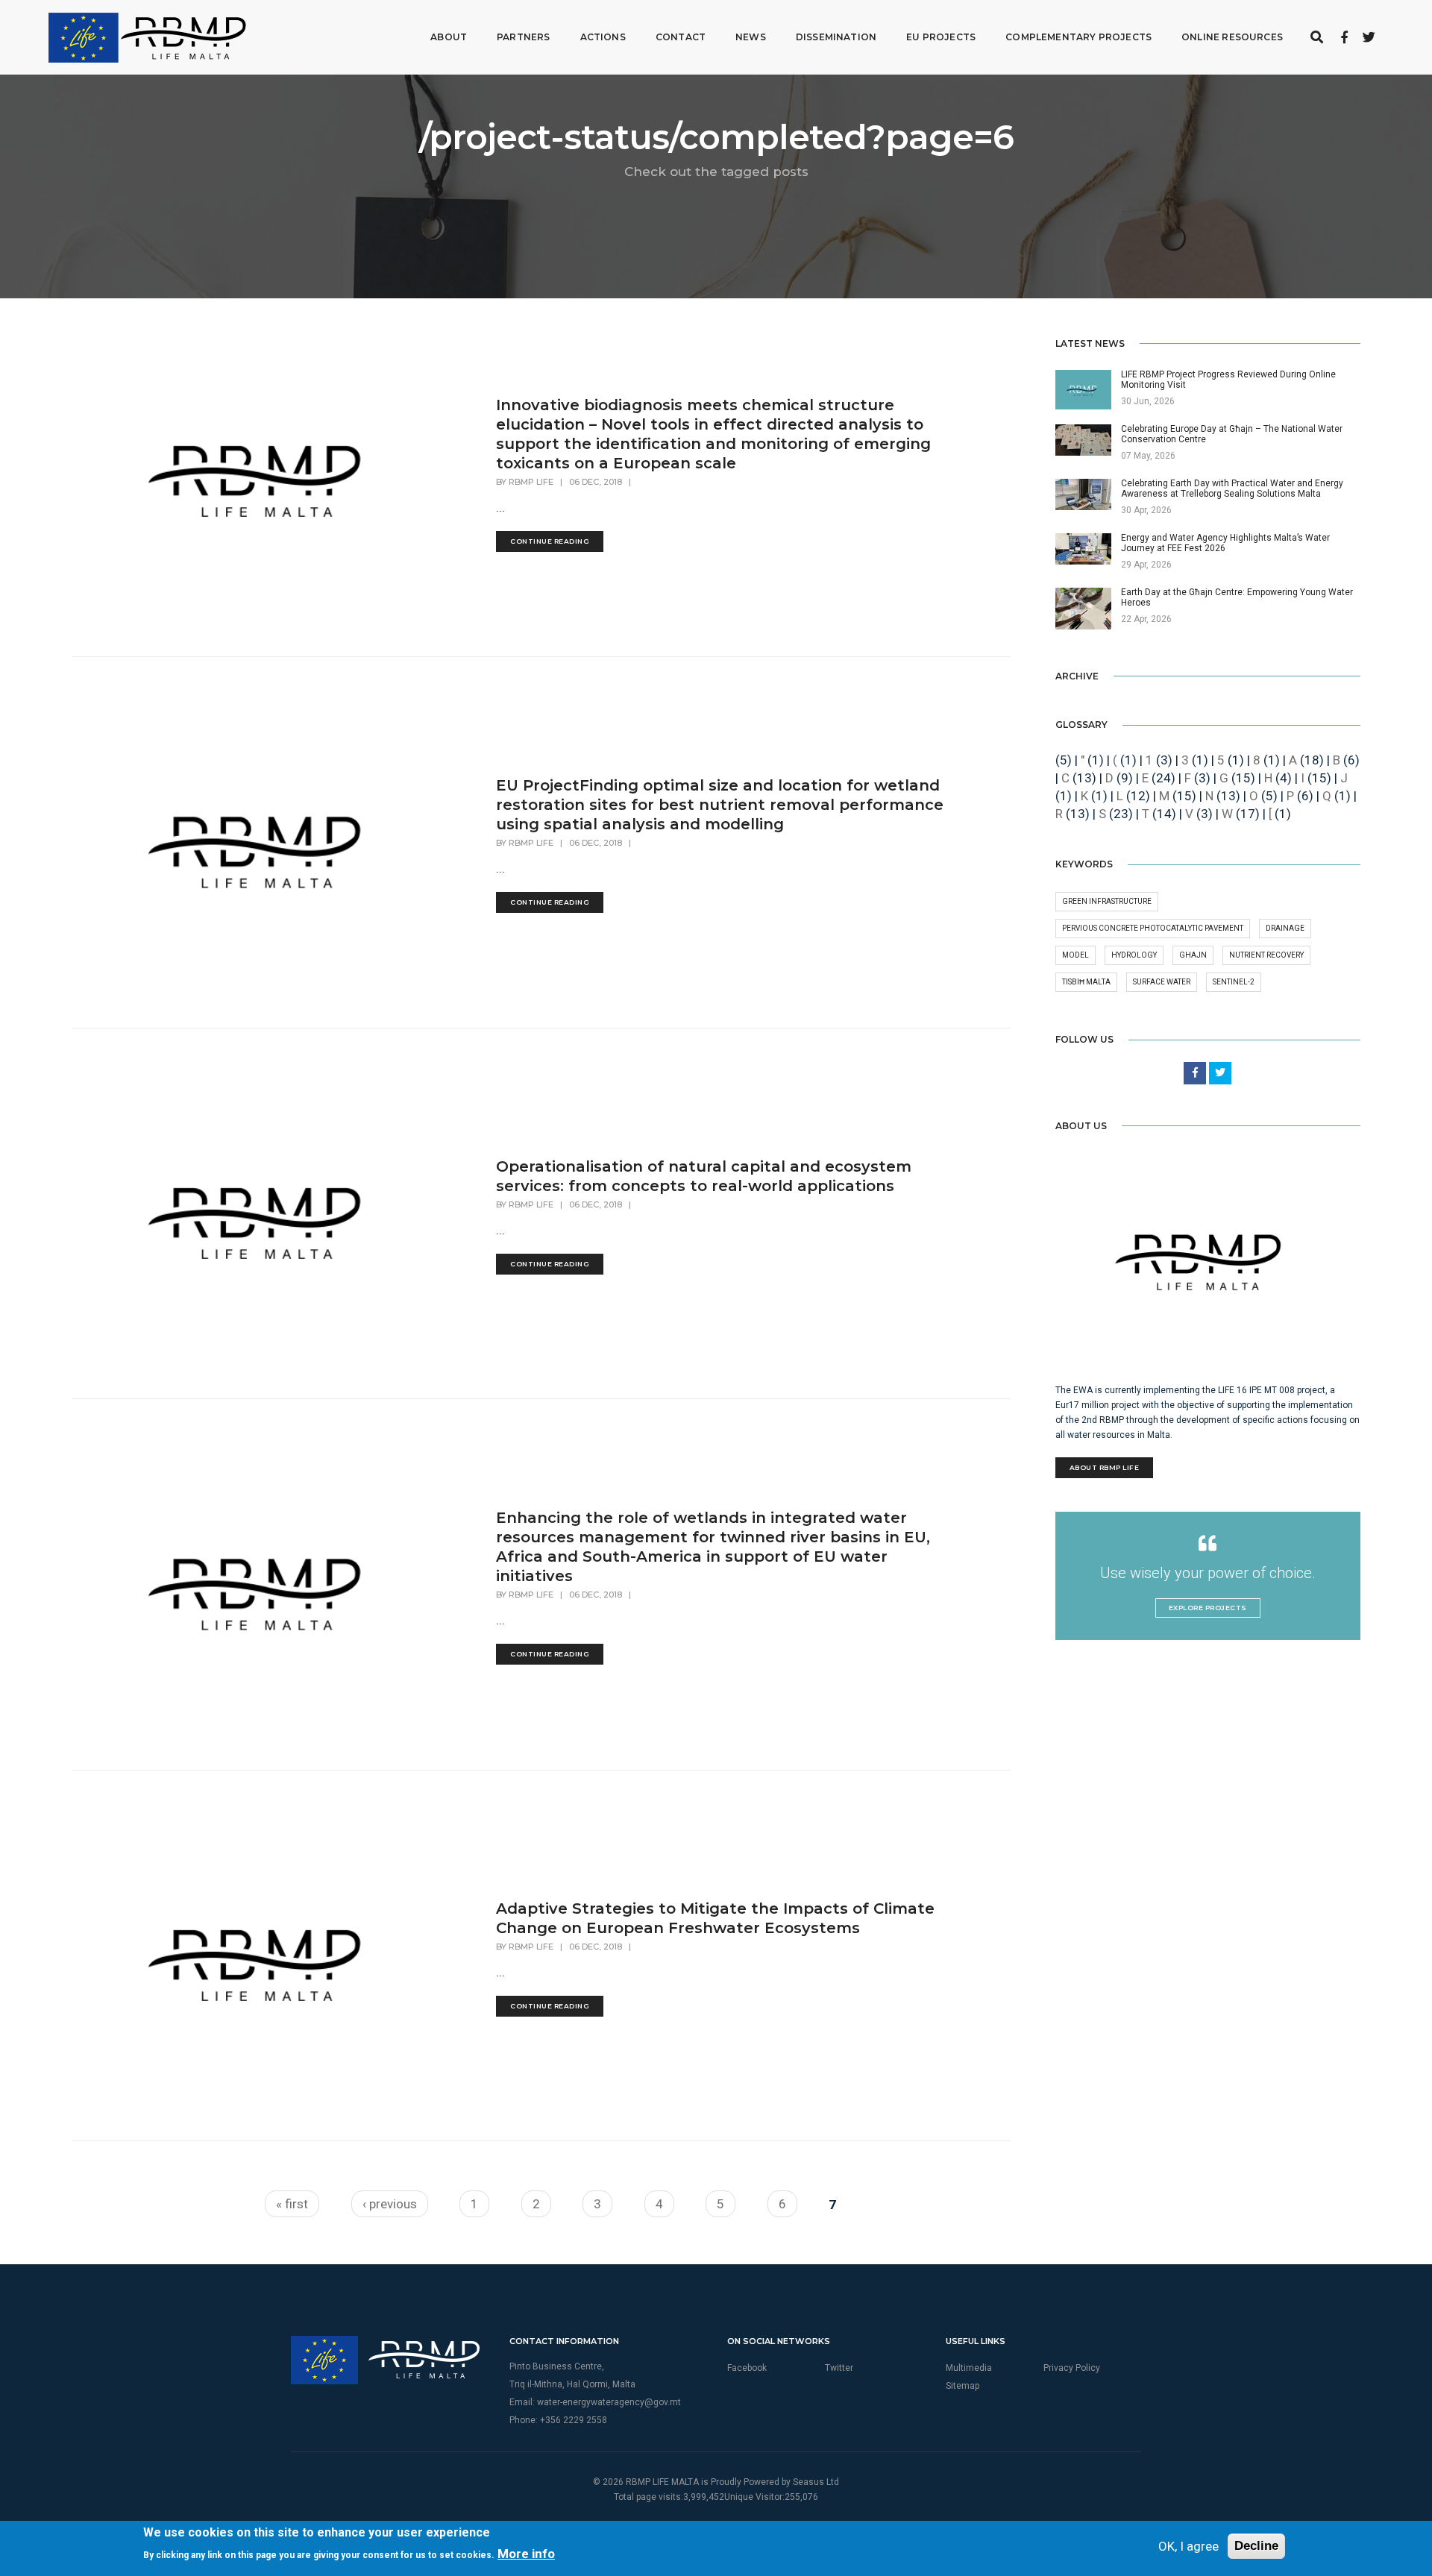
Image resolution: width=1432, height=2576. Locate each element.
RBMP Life (531, 482)
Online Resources (1232, 37)
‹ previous (390, 2204)
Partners (523, 37)
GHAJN (1193, 955)
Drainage (1285, 928)
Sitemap (962, 2386)
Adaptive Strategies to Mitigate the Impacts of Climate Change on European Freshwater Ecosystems (715, 1918)
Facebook (747, 2368)
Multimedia (969, 2368)
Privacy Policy (1072, 2368)
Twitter (839, 2368)
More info (526, 2554)
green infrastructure (1107, 901)
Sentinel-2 (1234, 982)
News (751, 37)
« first (292, 2204)
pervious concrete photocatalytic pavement (1153, 928)
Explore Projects (1208, 1608)
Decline (1256, 2546)
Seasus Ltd (816, 2482)
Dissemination (836, 37)
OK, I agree (1188, 2546)
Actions (603, 37)
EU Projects (941, 37)
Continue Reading (550, 541)
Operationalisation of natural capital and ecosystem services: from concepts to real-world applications (704, 1176)
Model (1075, 955)
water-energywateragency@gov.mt (609, 2402)
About (449, 37)
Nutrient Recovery (1266, 955)
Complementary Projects (1078, 37)
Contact (681, 37)
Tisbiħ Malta (1086, 982)
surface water (1162, 982)
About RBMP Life (1105, 1467)
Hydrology (1134, 955)
